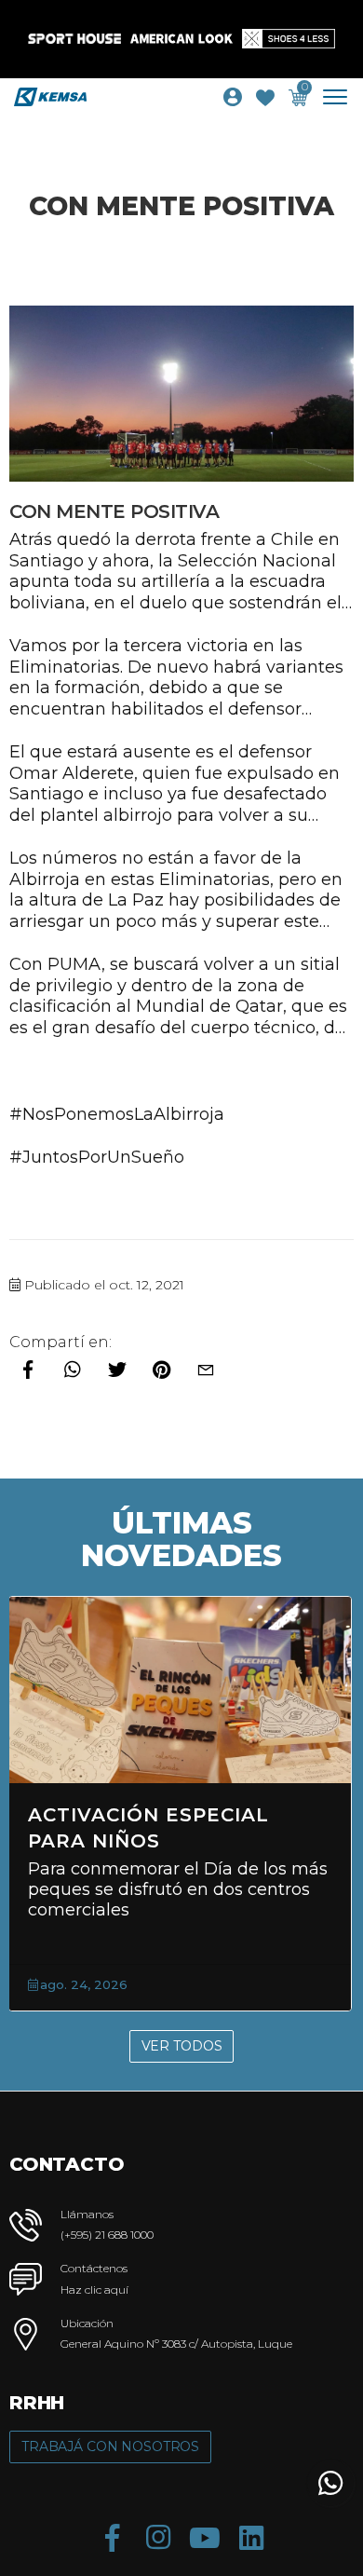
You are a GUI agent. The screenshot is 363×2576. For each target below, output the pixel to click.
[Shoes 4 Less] (289, 39)
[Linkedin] (251, 2538)
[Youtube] (205, 2538)
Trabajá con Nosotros (110, 2447)
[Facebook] (112, 2538)
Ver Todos (182, 2046)
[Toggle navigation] (342, 97)
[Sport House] (74, 39)
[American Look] (181, 39)
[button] (330, 2483)
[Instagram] (158, 2538)
